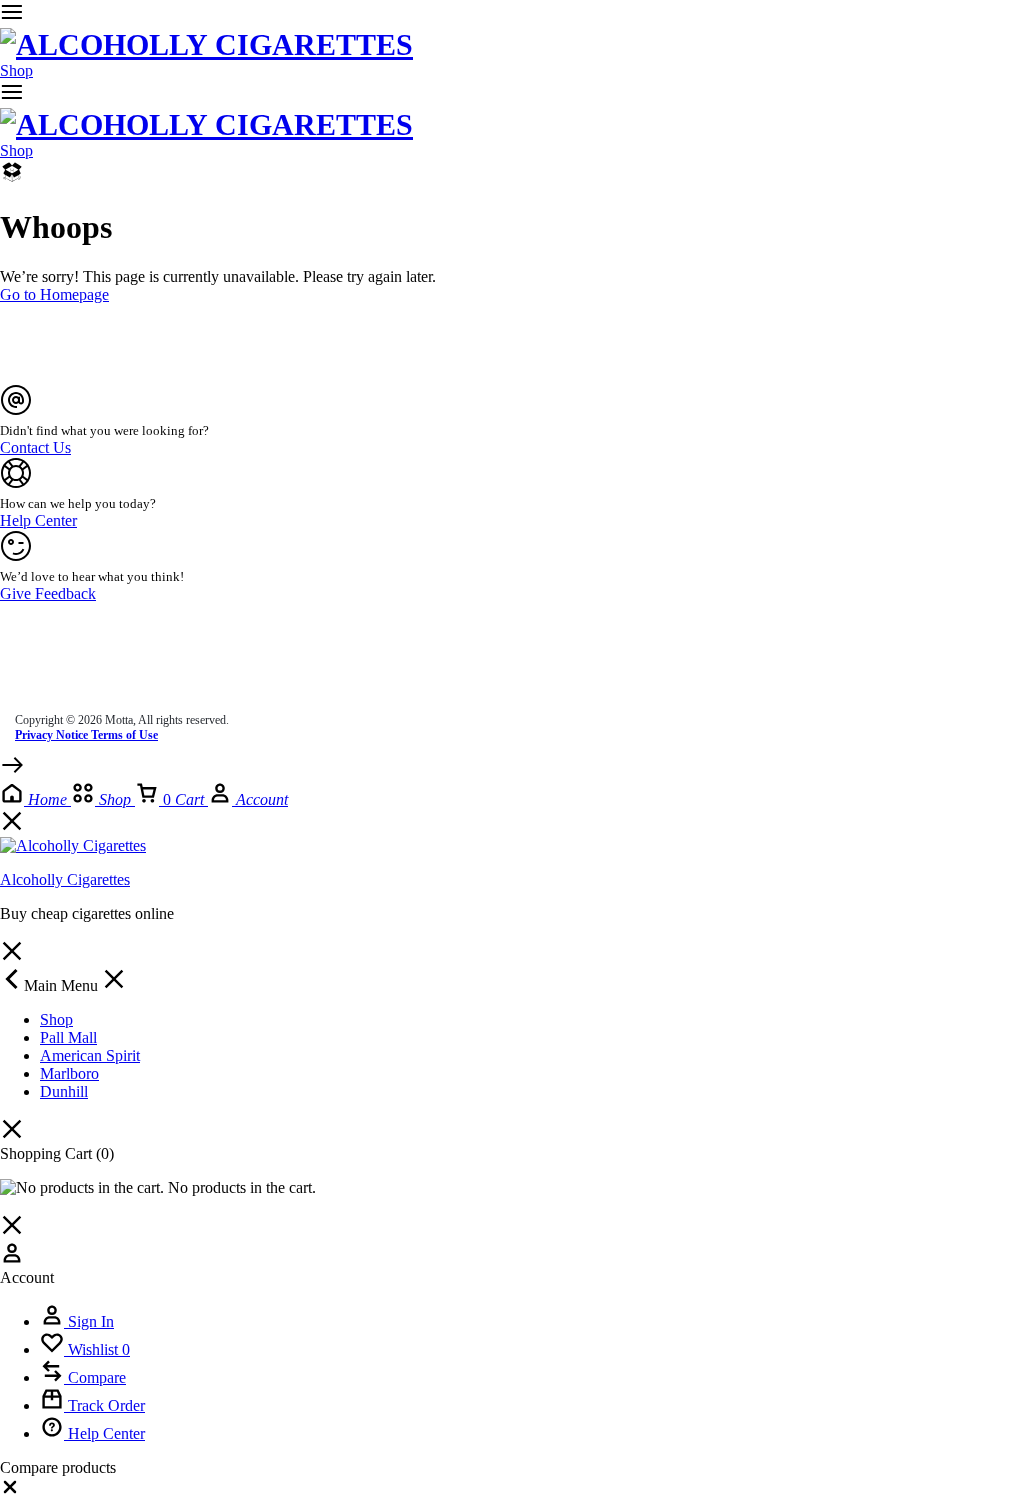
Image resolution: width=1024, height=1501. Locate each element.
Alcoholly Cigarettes (65, 879)
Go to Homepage (54, 294)
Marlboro (69, 1073)
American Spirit (90, 1055)
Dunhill (64, 1091)
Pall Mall (68, 1037)
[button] (10, 1491)
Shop (16, 70)
